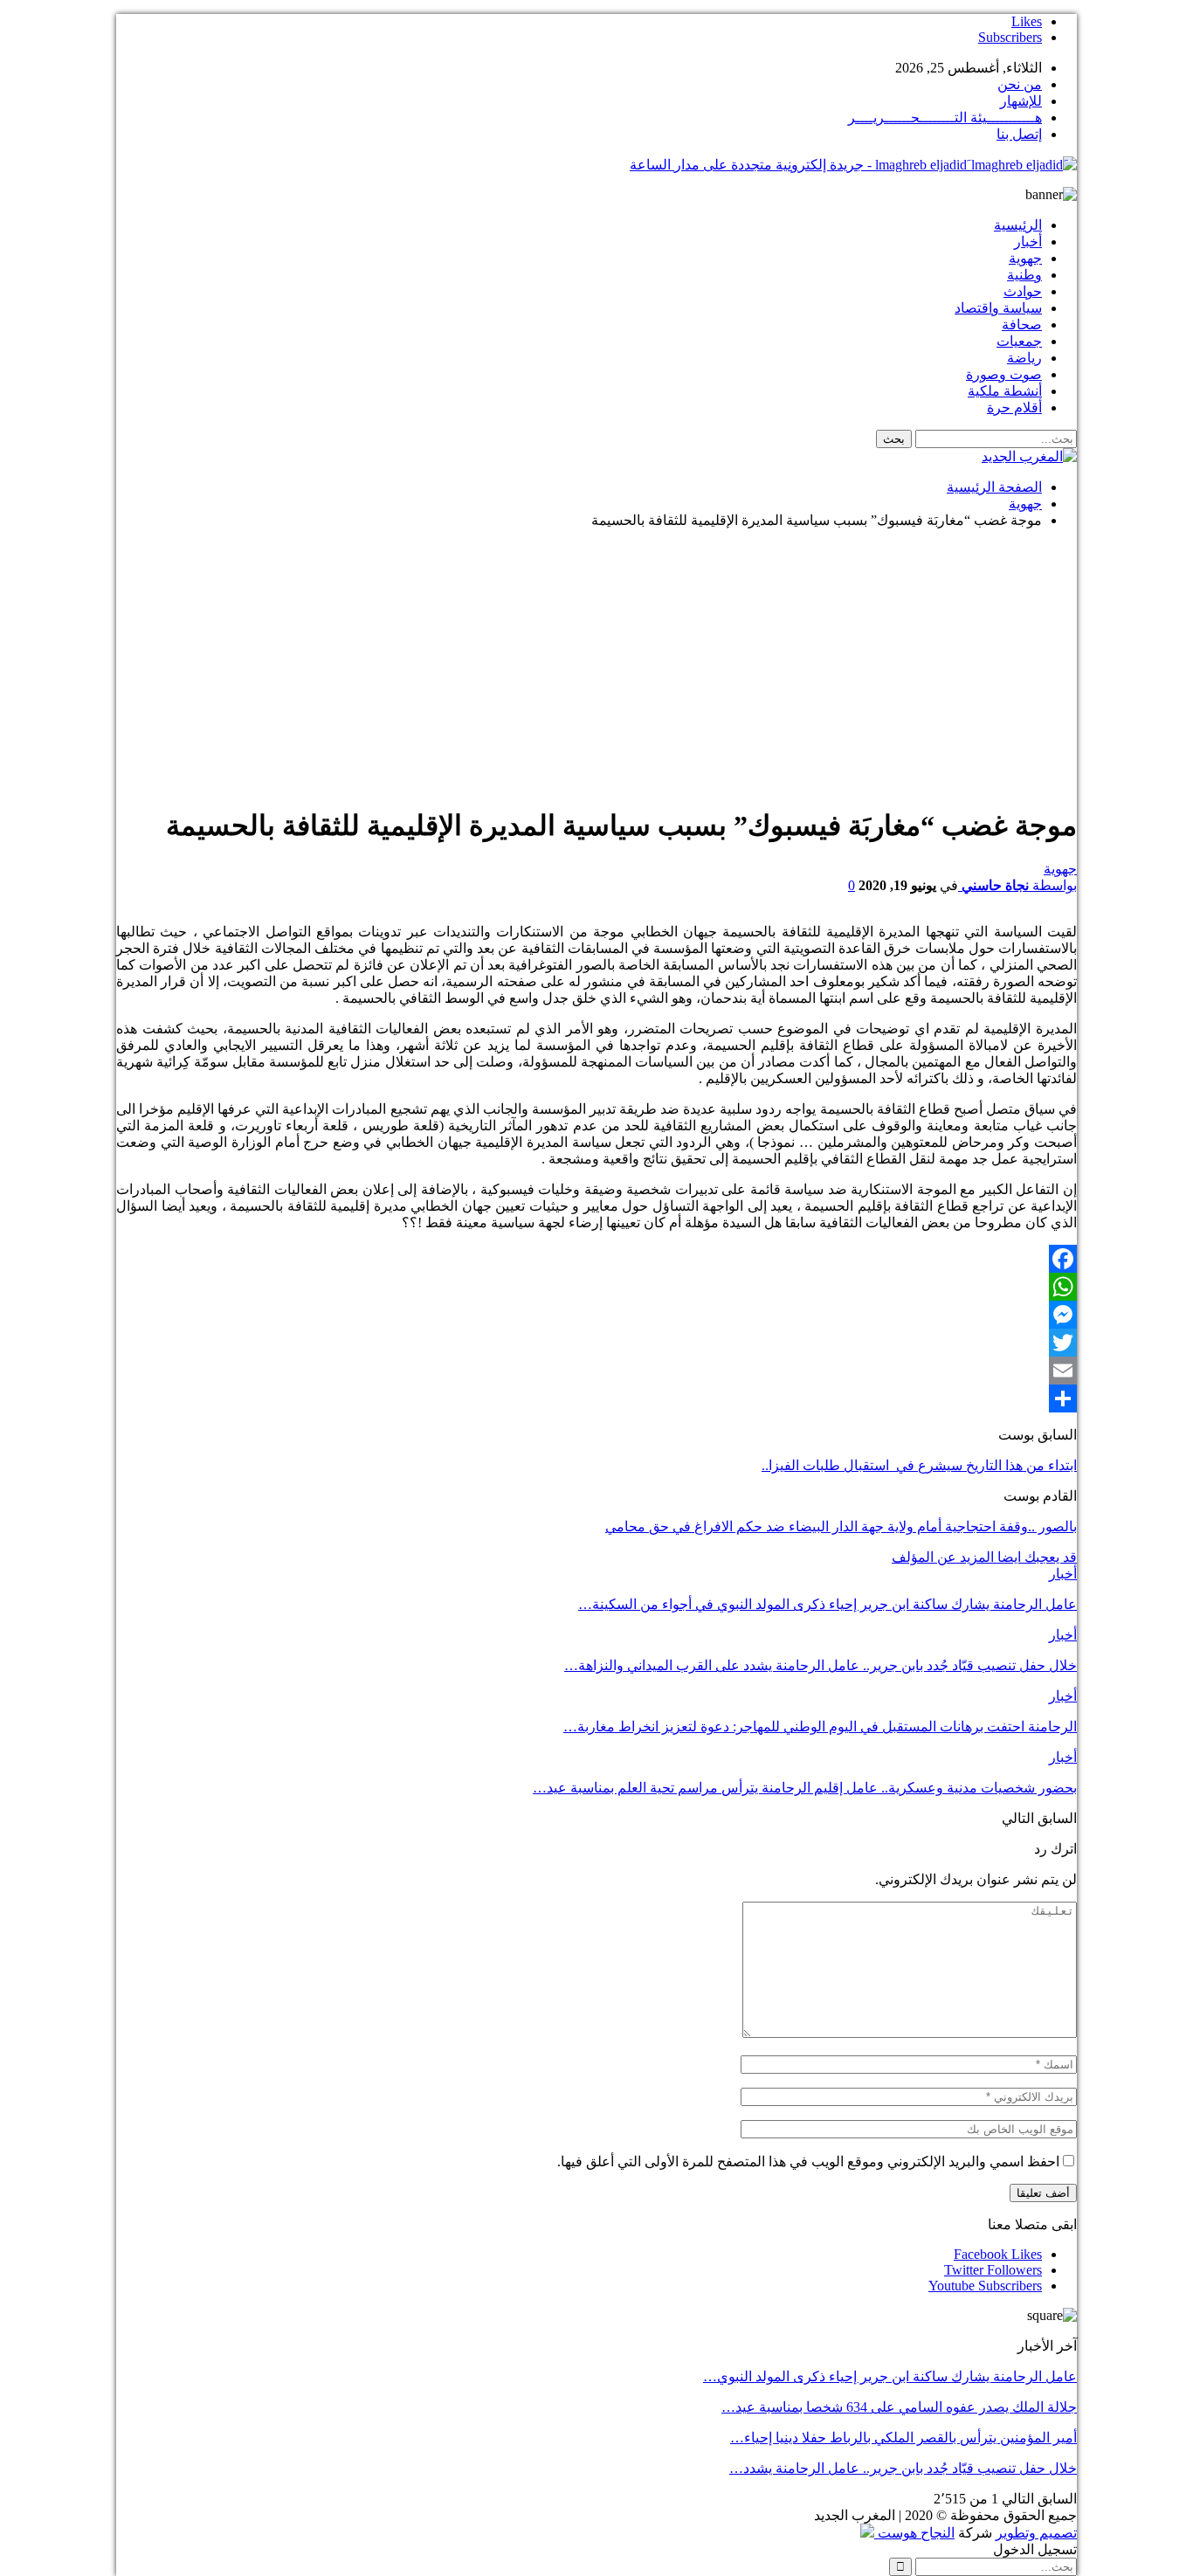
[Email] (596, 1371)
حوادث (1023, 291)
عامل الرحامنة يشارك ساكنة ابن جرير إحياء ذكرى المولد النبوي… (890, 2376)
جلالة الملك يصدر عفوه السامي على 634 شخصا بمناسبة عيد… (899, 2407)
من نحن (1020, 84)
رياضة (1024, 358)
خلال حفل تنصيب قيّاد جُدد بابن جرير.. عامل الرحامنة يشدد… (903, 2468)
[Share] (596, 1398)
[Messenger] (596, 1315)
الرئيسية (1018, 225)
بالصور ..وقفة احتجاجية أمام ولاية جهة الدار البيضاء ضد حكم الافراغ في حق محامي (841, 1526)
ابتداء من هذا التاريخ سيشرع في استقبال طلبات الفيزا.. (919, 1465)
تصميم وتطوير (1036, 2533)
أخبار (1028, 242)
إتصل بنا (1019, 134)
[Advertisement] (596, 665)
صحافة (1022, 325)
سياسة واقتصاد (998, 308)
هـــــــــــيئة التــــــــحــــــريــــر (945, 117)
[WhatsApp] (596, 1287)
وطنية (1024, 275)
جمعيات (1019, 341)
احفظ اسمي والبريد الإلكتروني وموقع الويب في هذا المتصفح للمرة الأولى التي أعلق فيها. (808, 2162)
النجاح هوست (914, 2533)
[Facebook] (596, 1259)
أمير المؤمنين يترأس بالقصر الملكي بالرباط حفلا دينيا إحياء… (903, 2438)
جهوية (1025, 258)
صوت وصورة (1004, 374)
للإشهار (1021, 101)
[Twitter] (596, 1343)
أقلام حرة (1014, 407)
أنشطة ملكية (1005, 391)
